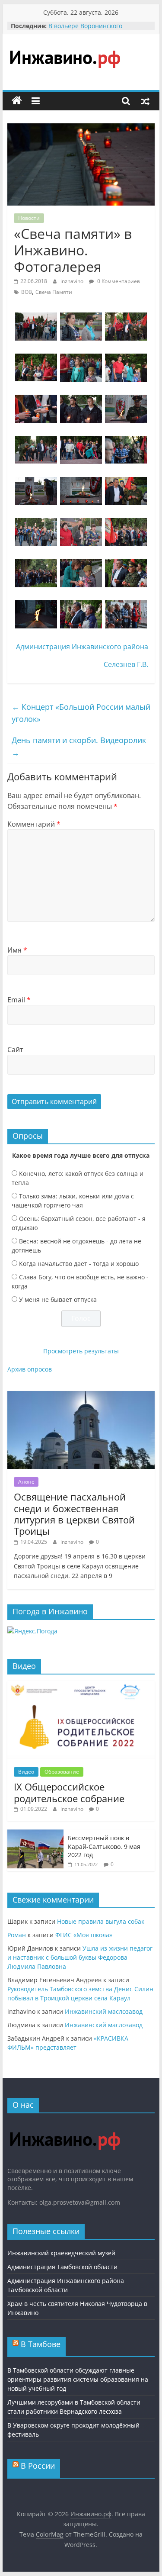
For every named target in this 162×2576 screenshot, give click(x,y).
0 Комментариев (118, 281)
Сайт (15, 1050)
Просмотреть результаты (81, 1351)
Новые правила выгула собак (101, 1921)
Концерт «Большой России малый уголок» (81, 713)
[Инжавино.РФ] (65, 2124)
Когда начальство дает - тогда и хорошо (79, 1264)
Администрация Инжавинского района (82, 647)
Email (19, 1000)
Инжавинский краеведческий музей (61, 2253)
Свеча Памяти (54, 292)
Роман (17, 1935)
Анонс (26, 1482)
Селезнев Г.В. (126, 664)
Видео (26, 1772)
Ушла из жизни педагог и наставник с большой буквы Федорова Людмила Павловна (80, 1957)
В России (38, 2466)
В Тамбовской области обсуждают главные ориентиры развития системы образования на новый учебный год (78, 2379)
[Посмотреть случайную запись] (145, 101)
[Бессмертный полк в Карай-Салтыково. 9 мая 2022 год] (35, 1834)
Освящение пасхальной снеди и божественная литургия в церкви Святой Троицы (74, 1514)
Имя (17, 950)
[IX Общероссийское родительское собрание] (81, 1686)
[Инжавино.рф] (17, 101)
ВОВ (27, 292)
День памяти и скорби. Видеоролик (79, 746)
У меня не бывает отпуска (58, 1299)
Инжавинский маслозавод (104, 2011)
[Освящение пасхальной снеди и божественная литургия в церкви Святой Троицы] (81, 1396)
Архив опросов (30, 1369)
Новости (29, 218)
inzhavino (73, 281)
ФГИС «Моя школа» (84, 1935)
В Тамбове (41, 2344)
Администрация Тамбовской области (62, 2267)
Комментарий (34, 824)
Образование (62, 1772)
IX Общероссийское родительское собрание (69, 1792)
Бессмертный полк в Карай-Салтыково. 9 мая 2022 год (104, 1846)
